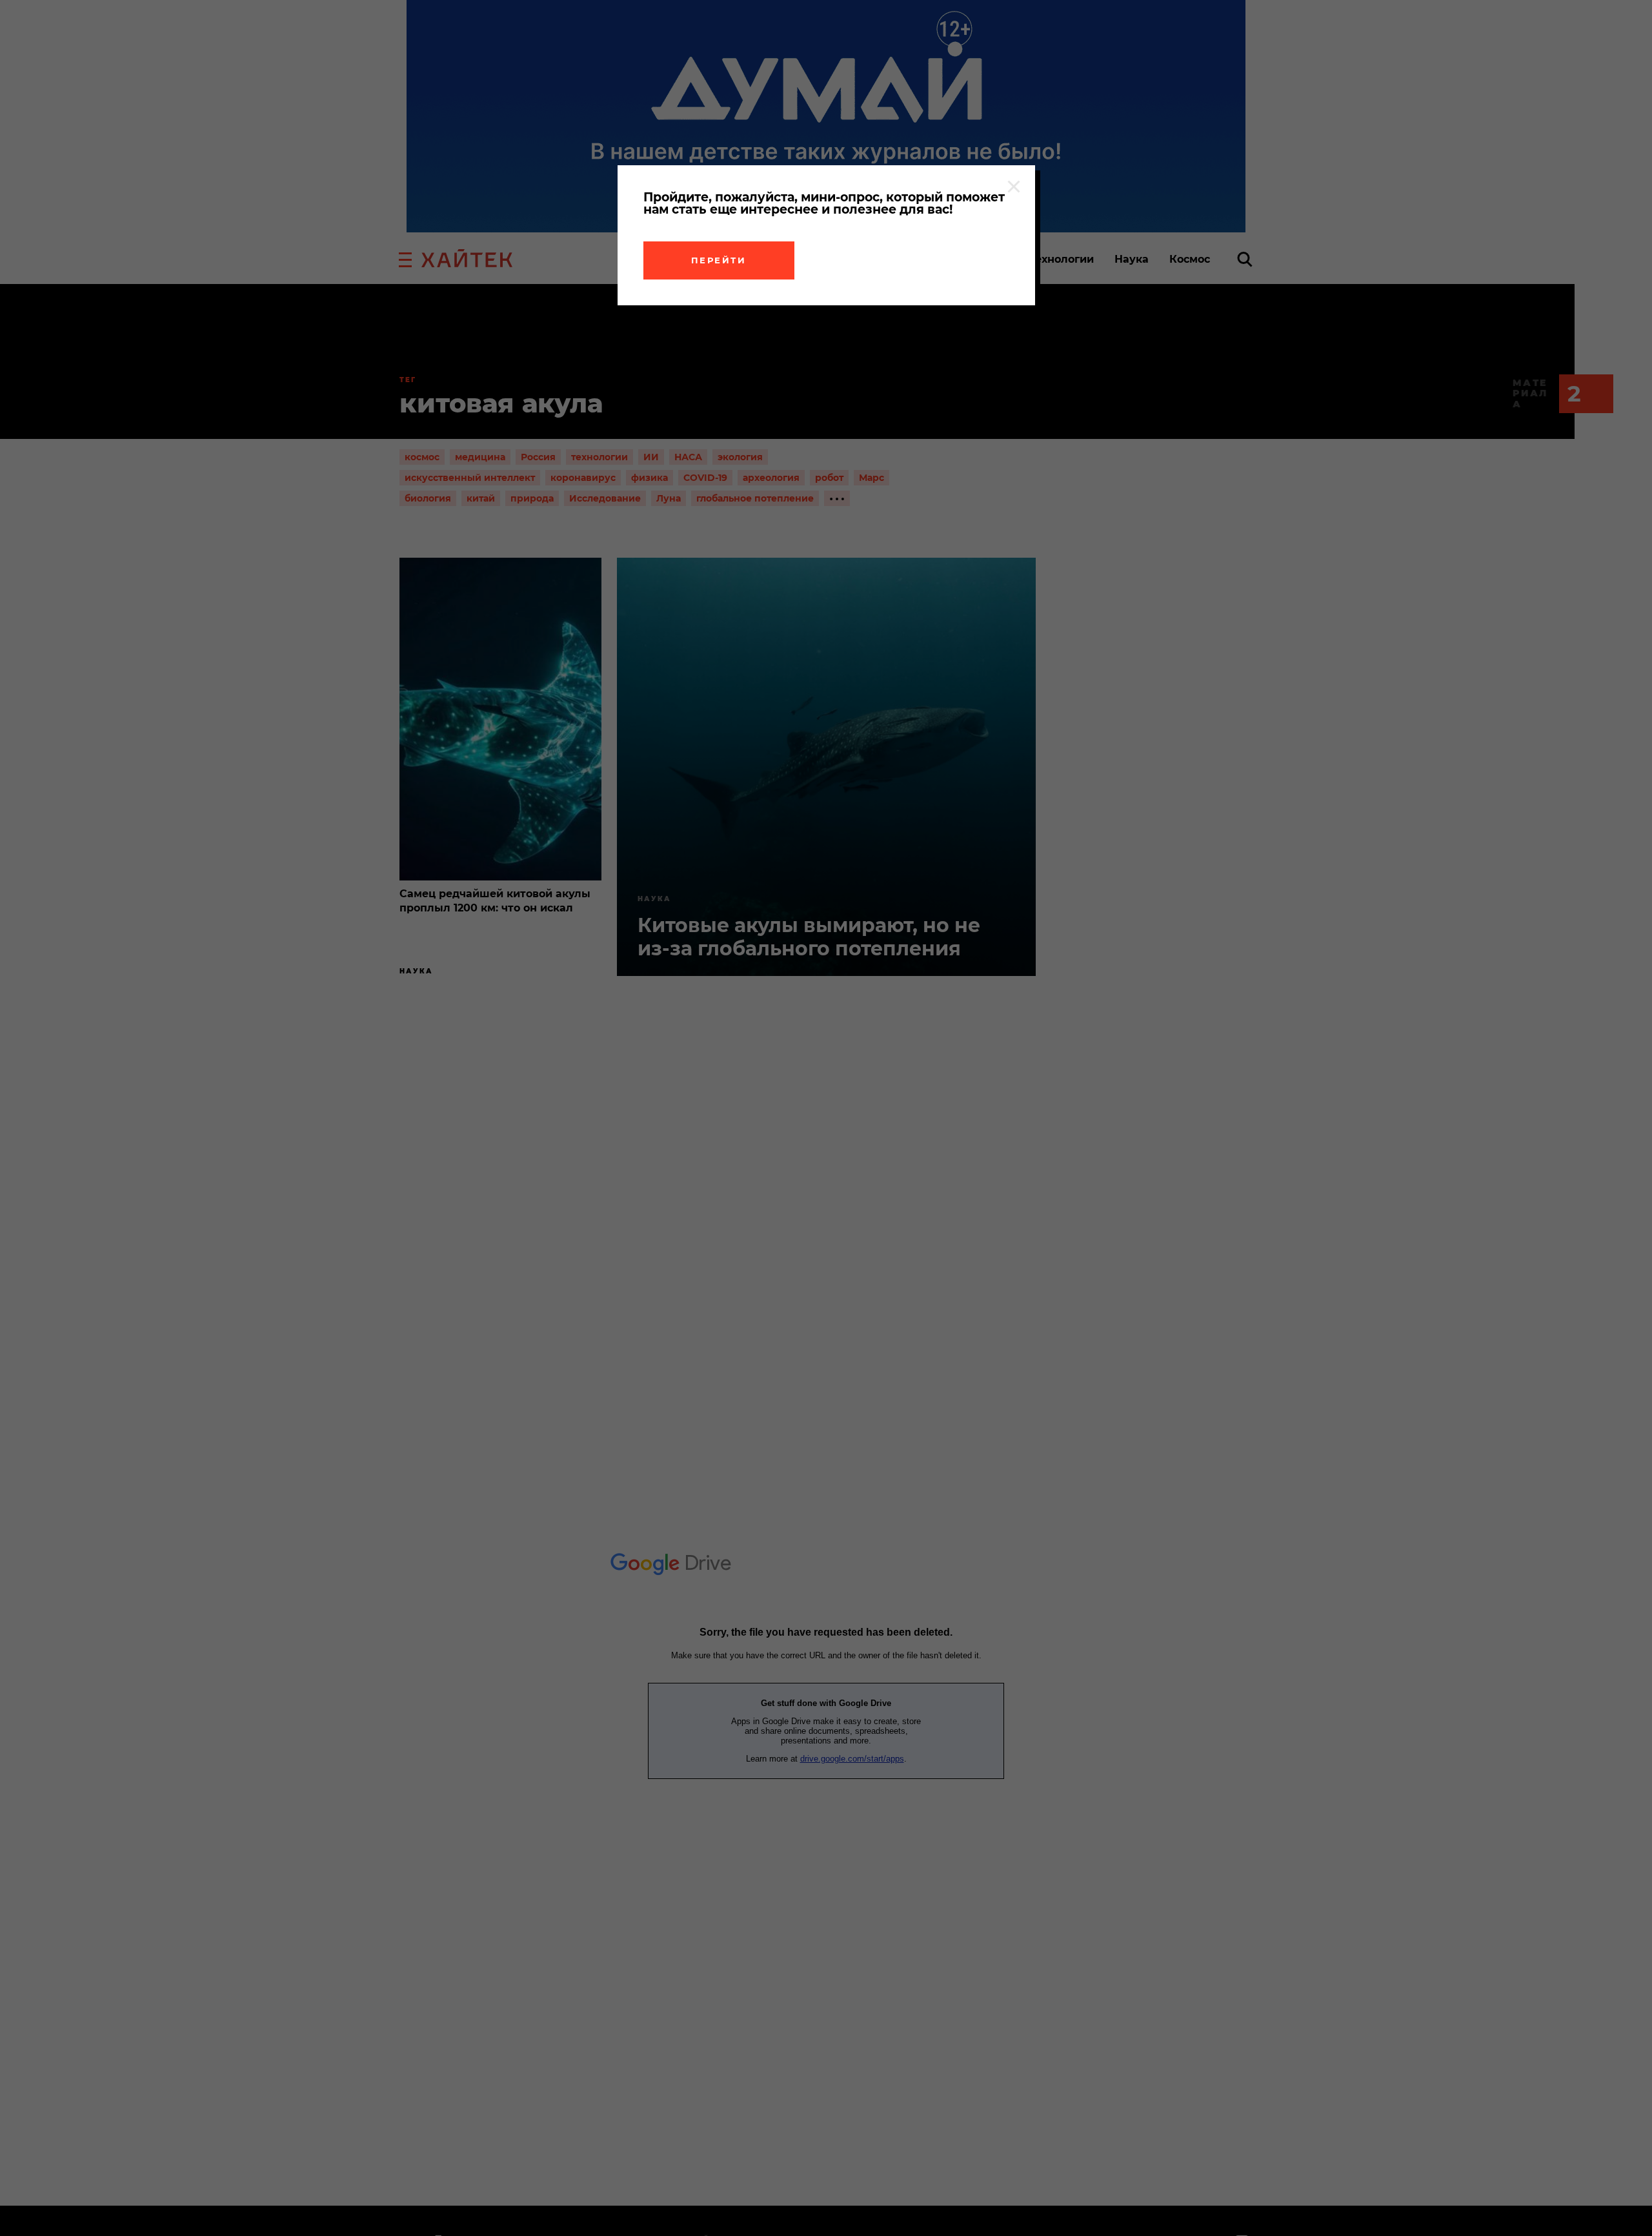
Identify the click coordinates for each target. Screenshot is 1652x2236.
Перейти (719, 260)
